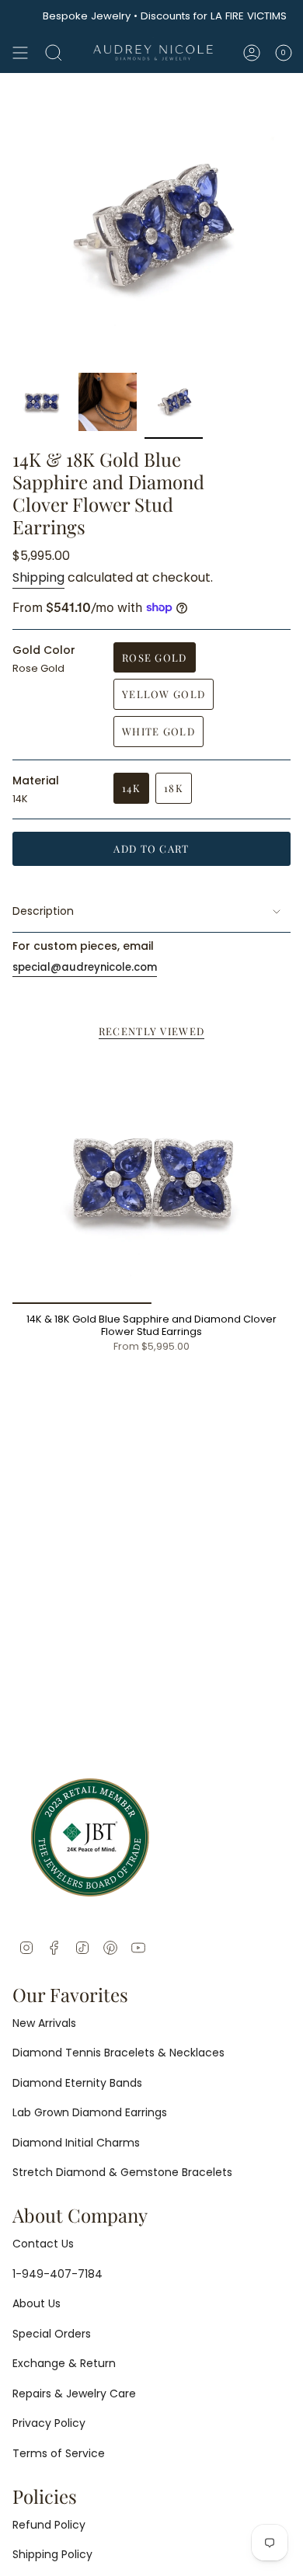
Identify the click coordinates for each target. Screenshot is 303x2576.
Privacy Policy (49, 2423)
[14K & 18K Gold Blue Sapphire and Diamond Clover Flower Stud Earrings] (151, 1179)
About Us (37, 2303)
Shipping (38, 577)
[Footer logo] (90, 1837)
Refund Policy (49, 2525)
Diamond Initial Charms (76, 2143)
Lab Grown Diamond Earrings (90, 2112)
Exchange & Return (64, 2363)
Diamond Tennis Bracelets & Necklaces (118, 2053)
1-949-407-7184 (57, 2274)
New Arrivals (44, 2023)
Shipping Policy (52, 2554)
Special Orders (52, 2334)
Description (43, 911)
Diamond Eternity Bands (77, 2083)
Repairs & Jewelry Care (74, 2393)
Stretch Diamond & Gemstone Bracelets (122, 2172)
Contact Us (43, 2244)
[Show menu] (20, 53)
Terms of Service (59, 2453)
